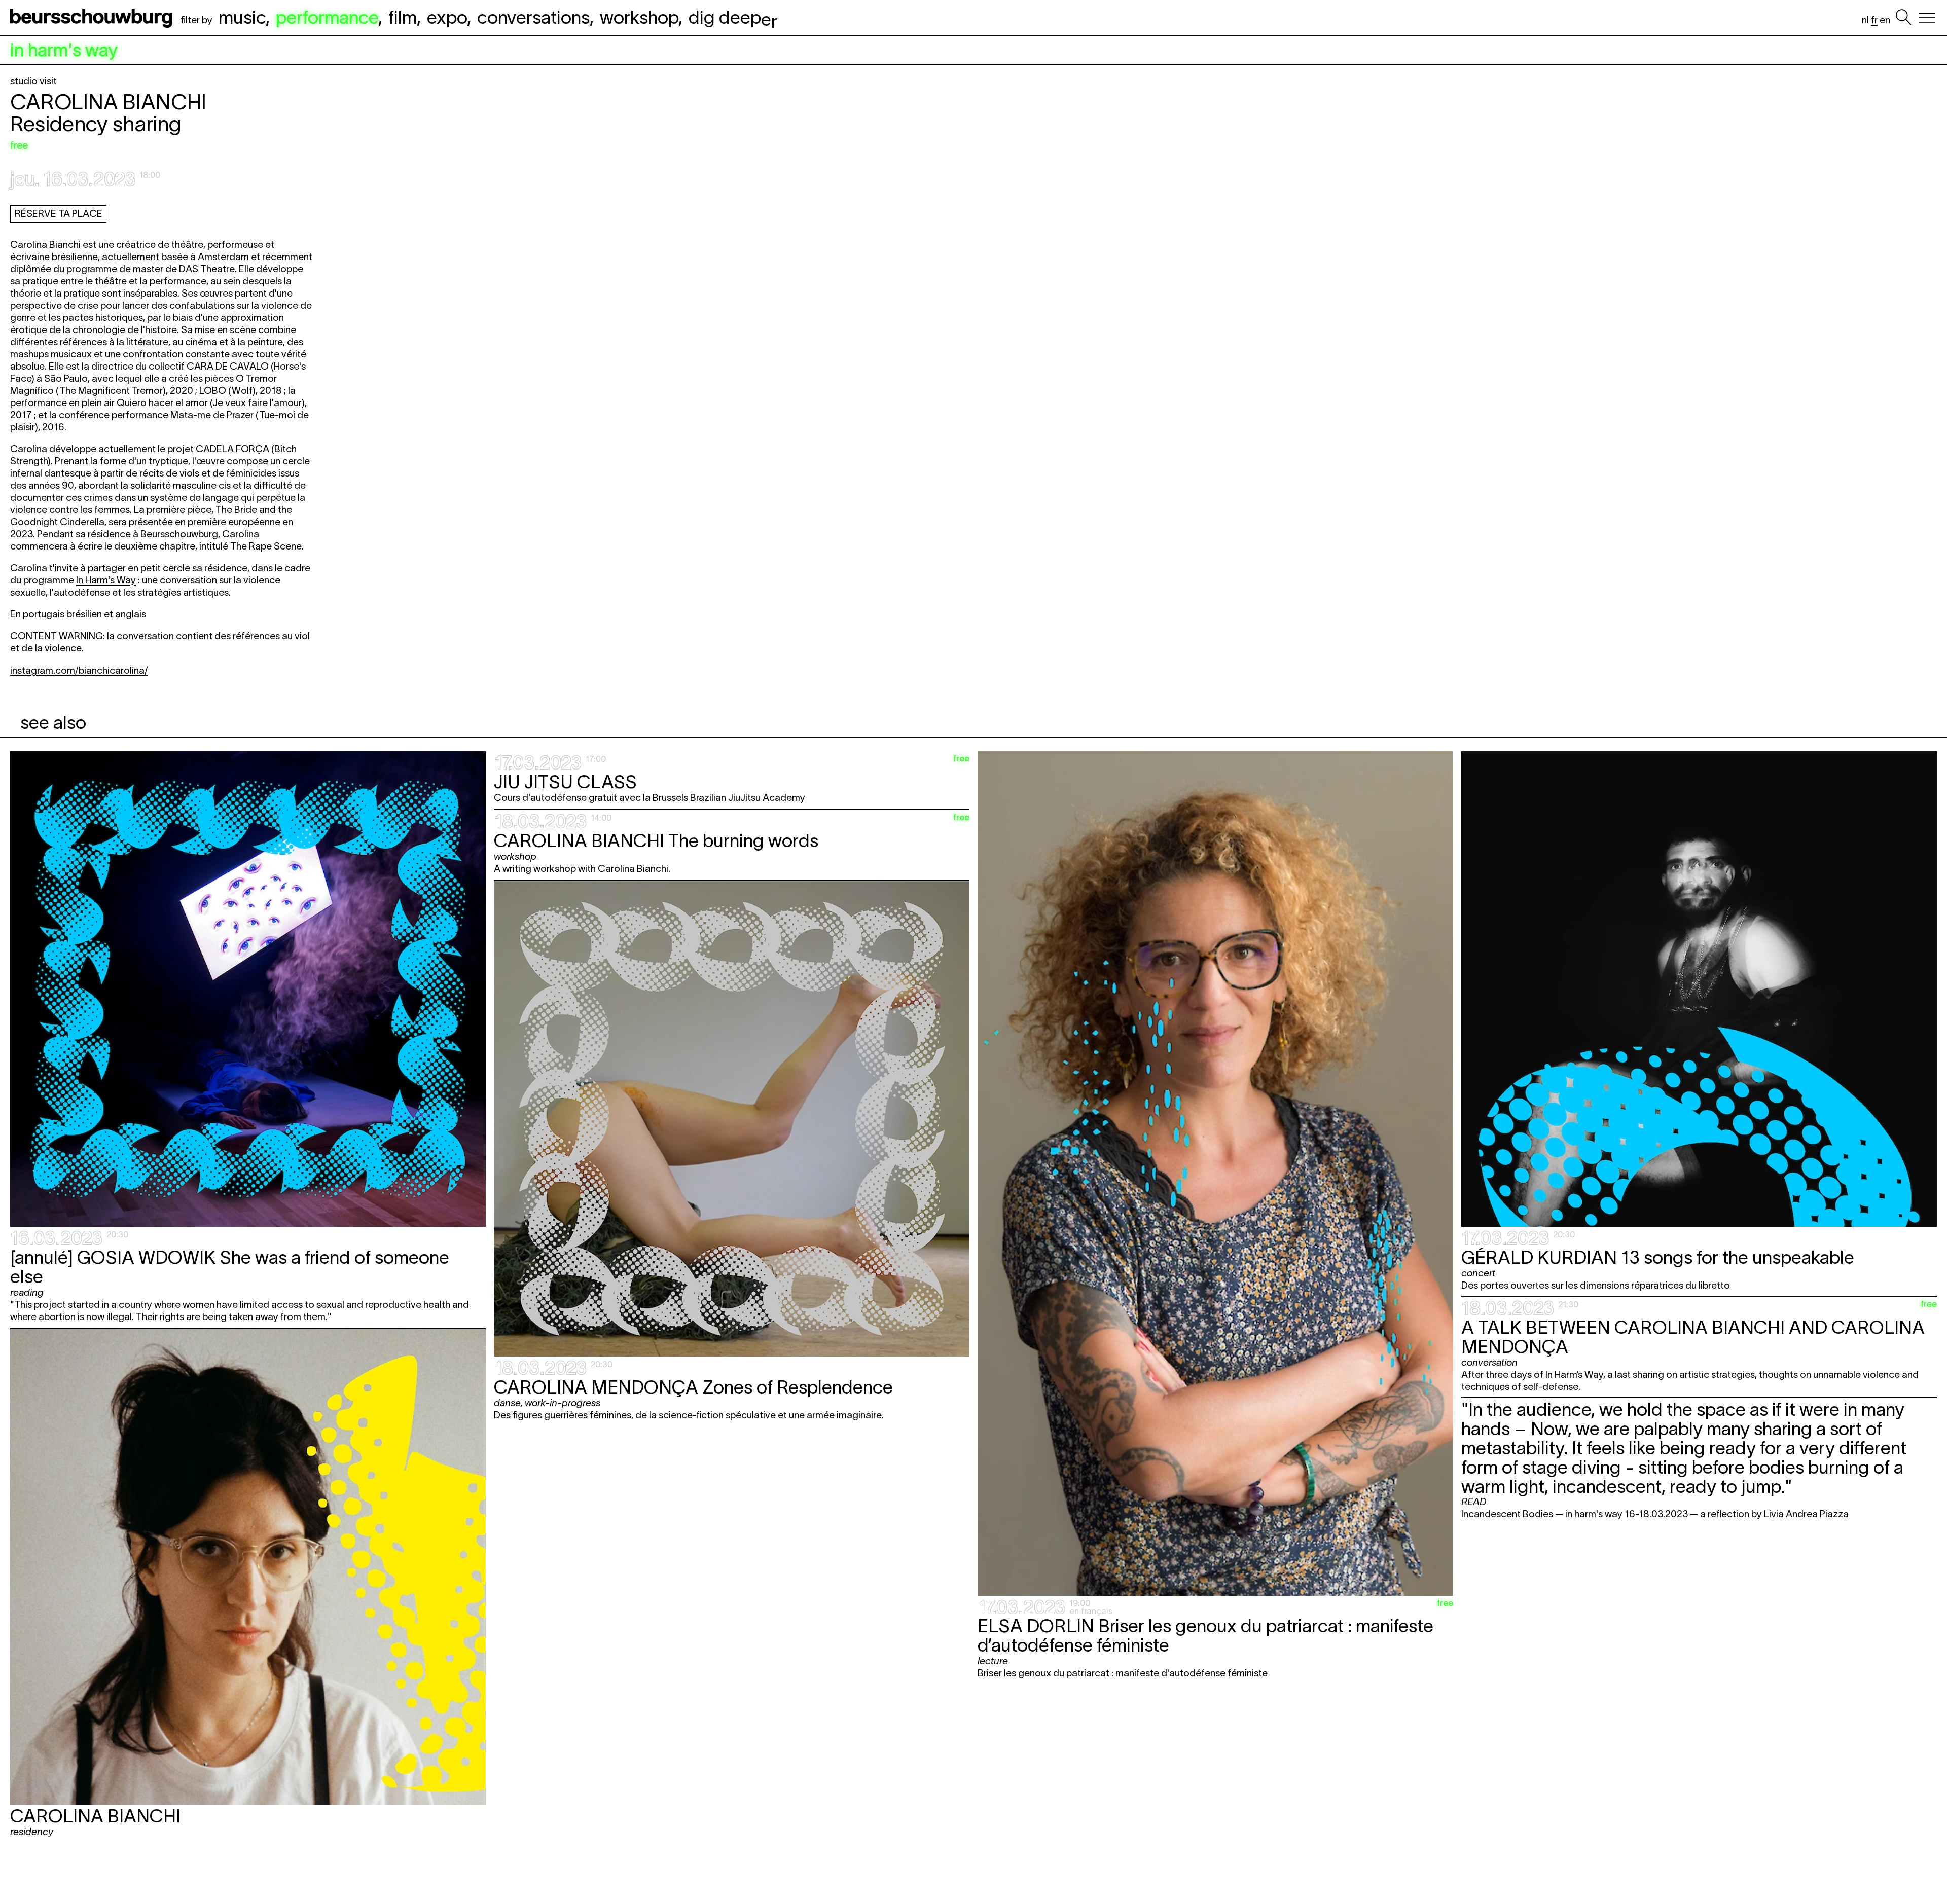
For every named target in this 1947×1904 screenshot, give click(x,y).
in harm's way (64, 50)
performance (327, 17)
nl (1865, 20)
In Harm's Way (106, 580)
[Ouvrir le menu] (1927, 18)
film (403, 17)
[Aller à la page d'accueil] (93, 18)
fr (1874, 20)
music (242, 17)
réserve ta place (59, 214)
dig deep (733, 17)
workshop (639, 17)
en (1885, 20)
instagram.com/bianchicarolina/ (79, 670)
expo (447, 17)
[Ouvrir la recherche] (1903, 18)
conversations (533, 17)
